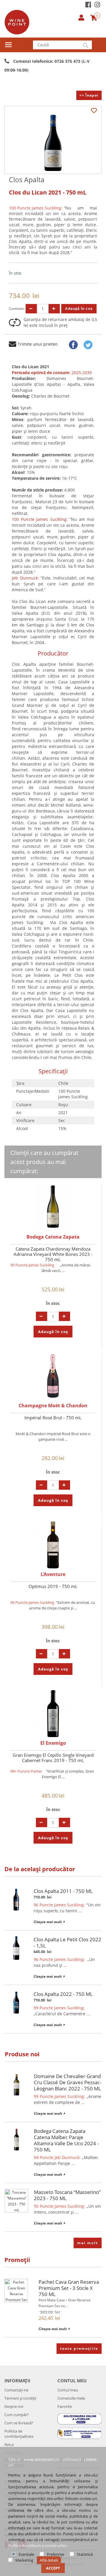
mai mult (88, 2243)
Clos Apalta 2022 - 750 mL (63, 1994)
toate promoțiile (79, 2348)
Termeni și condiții (20, 2398)
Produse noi (22, 2054)
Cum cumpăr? (17, 2415)
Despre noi (14, 2406)
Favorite (65, 2406)
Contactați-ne (16, 2390)
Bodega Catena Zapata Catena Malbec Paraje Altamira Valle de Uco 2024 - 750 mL (66, 2140)
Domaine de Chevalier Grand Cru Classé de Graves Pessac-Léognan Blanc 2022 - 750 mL (68, 2082)
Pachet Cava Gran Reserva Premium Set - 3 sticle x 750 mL (69, 2288)
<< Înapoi (89, 95)
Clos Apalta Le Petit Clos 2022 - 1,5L (67, 1942)
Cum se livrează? (19, 2423)
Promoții (17, 2260)
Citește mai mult (48, 1922)
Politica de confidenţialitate (19, 2434)
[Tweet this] (88, 345)
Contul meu (68, 2390)
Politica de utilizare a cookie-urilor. (38, 2545)
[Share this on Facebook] (73, 345)
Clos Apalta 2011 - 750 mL (63, 1891)
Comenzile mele (71, 2398)
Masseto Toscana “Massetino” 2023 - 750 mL (67, 2195)
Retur (9, 2445)
